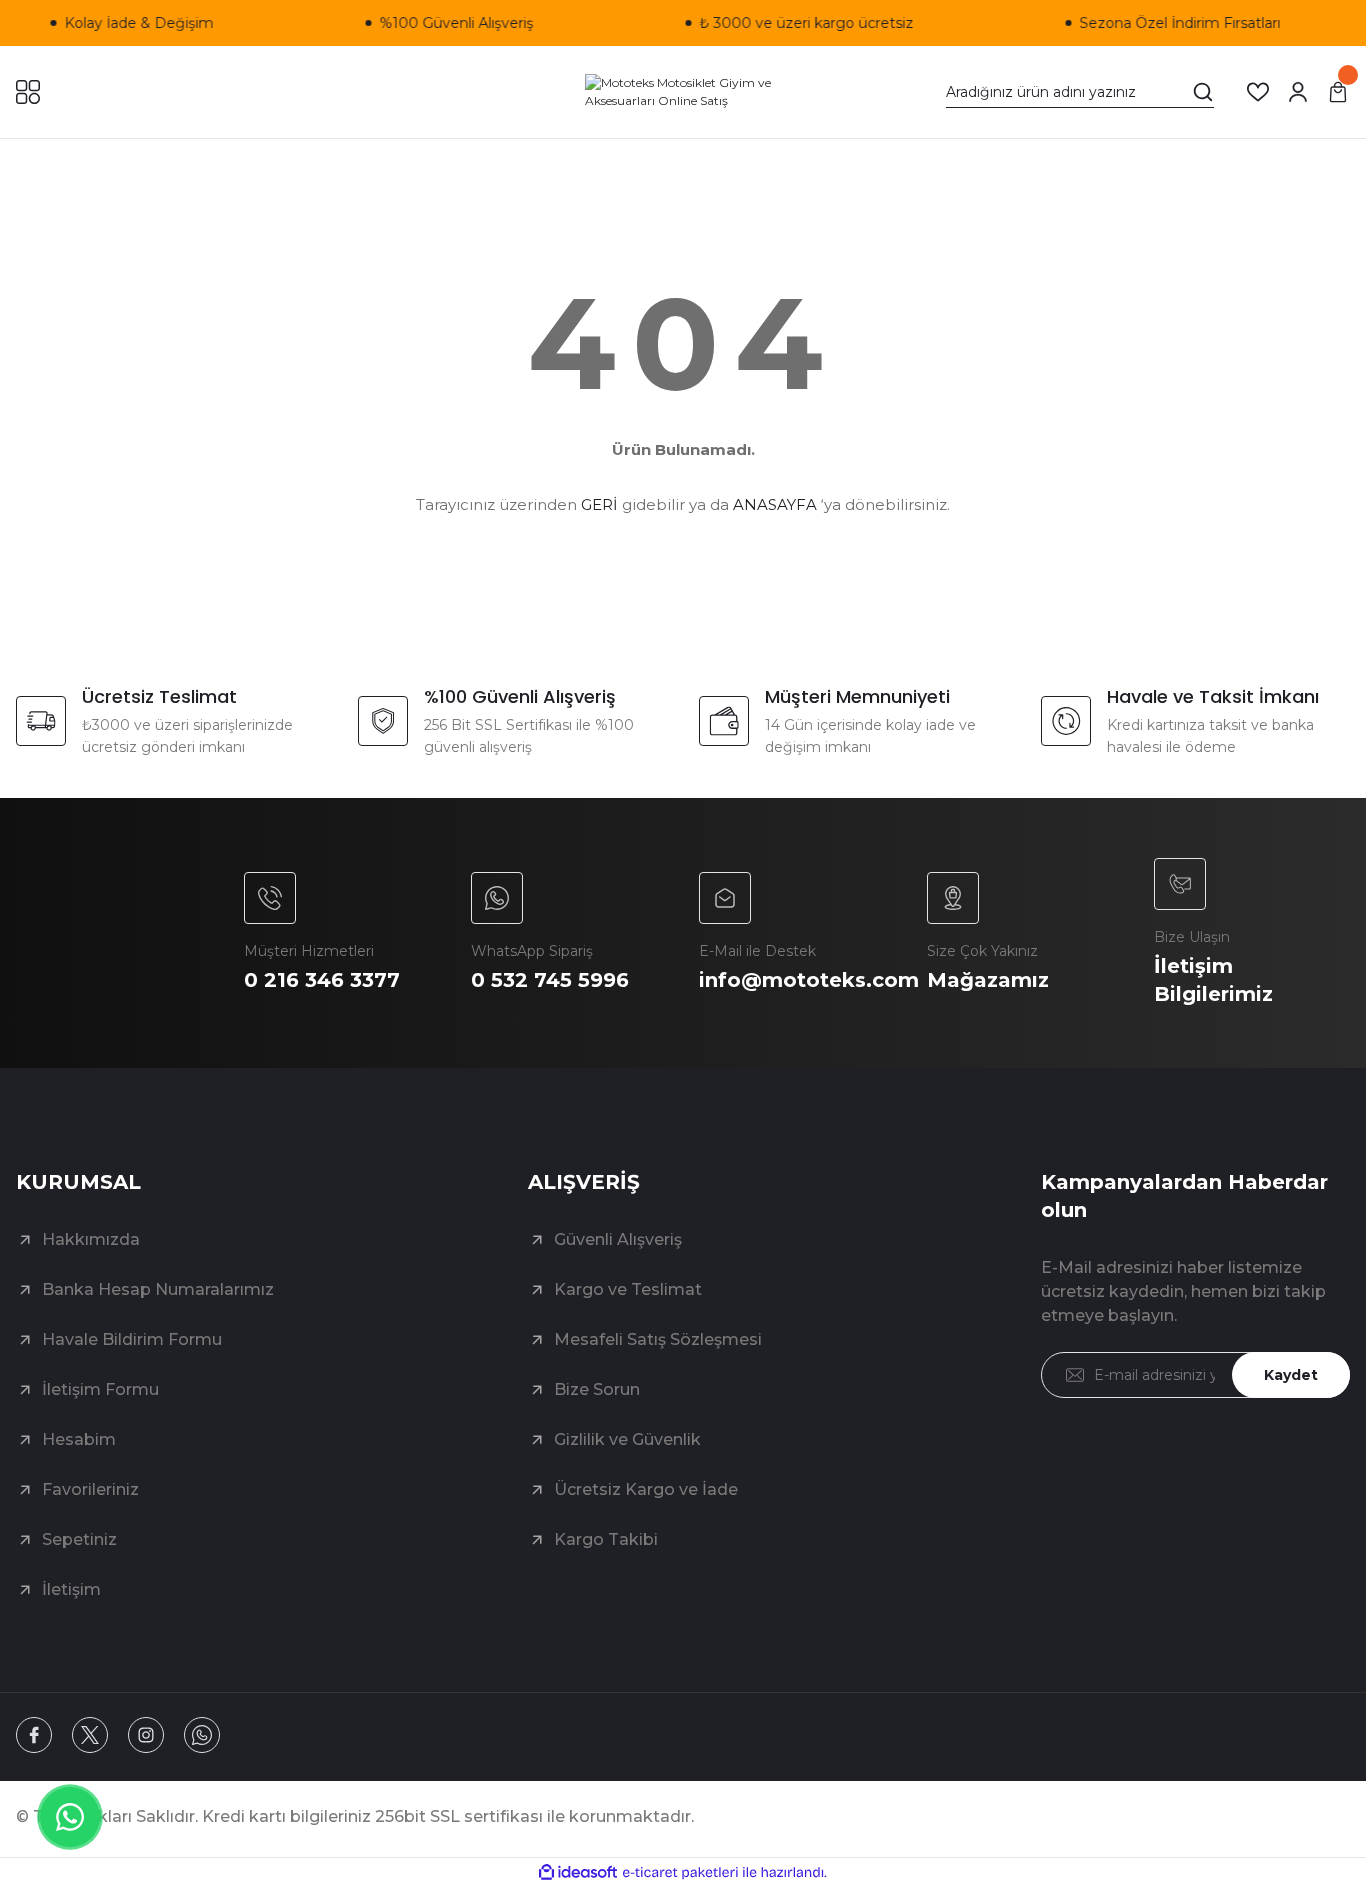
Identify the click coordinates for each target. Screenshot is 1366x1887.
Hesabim (79, 1439)
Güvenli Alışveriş (618, 1239)
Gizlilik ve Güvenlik (627, 1439)
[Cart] (1338, 92)
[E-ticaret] (680, 1873)
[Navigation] (28, 92)
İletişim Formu (100, 1389)
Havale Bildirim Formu (132, 1339)
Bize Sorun (597, 1389)
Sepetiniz (79, 1539)
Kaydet (1291, 1375)
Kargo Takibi (606, 1539)
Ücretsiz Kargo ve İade (646, 1489)
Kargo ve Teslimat (628, 1289)
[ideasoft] (578, 1872)
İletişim (71, 1589)
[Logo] (683, 92)
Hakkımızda (91, 1239)
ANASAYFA (775, 504)
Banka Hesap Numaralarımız (158, 1289)
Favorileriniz (90, 1489)
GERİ (599, 504)
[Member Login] (1298, 92)
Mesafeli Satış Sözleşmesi (658, 1339)
